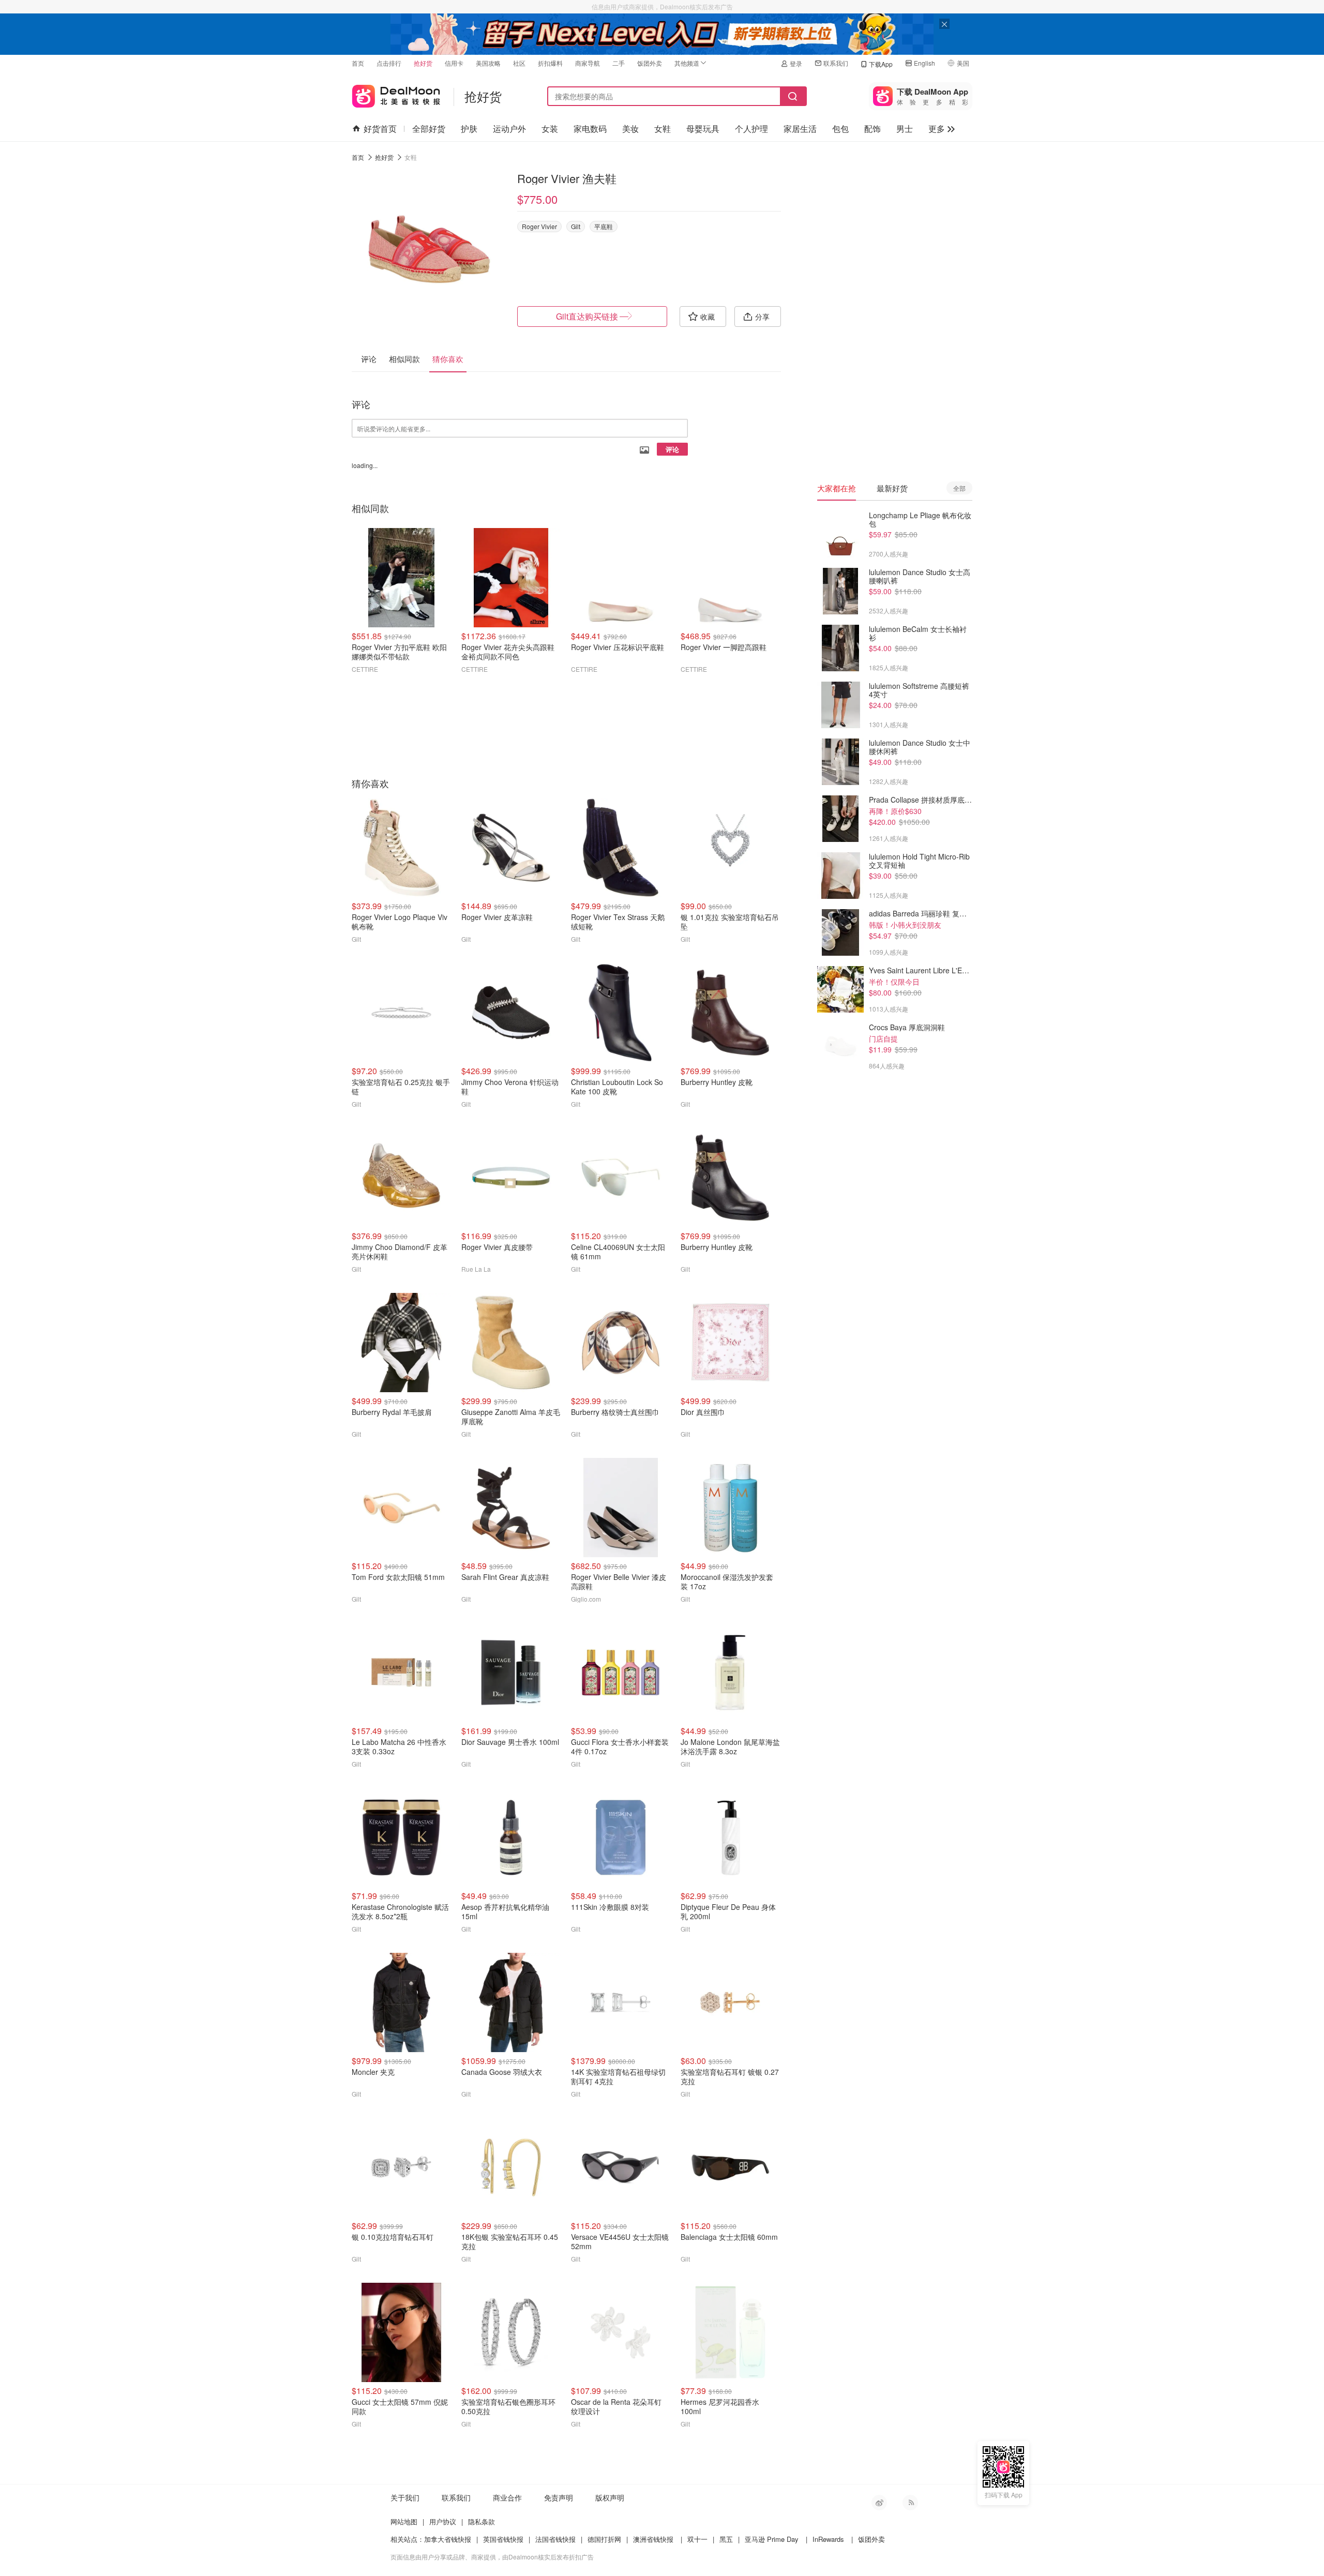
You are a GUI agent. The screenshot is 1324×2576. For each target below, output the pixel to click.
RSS (910, 2503)
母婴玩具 (703, 129)
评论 (672, 449)
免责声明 (559, 2497)
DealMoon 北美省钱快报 (396, 94)
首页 (358, 63)
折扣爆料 (550, 63)
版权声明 (610, 2497)
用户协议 (443, 2521)
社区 (519, 63)
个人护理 (751, 129)
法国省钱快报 (555, 2539)
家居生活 (800, 129)
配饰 (872, 129)
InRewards (828, 2539)
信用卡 (454, 63)
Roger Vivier (539, 226)
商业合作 (507, 2497)
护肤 (469, 129)
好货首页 (380, 129)
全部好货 (429, 129)
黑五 (726, 2539)
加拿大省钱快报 (448, 2539)
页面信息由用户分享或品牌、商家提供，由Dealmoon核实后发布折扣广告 (492, 2557)
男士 (905, 129)
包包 (840, 129)
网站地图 (404, 2521)
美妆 (630, 129)
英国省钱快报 (503, 2539)
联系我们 (836, 63)
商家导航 (588, 63)
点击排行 (389, 63)
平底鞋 (604, 226)
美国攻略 (488, 63)
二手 (619, 63)
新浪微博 (879, 2503)
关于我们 (405, 2497)
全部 (959, 488)
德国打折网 (604, 2539)
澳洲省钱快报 (653, 2539)
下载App (881, 64)
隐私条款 (482, 2521)
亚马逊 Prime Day (772, 2539)
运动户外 (509, 129)
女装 (550, 129)
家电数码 (590, 129)
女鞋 (663, 129)
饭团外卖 (650, 63)
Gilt (576, 226)
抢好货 (423, 63)
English (924, 63)
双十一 (697, 2539)
